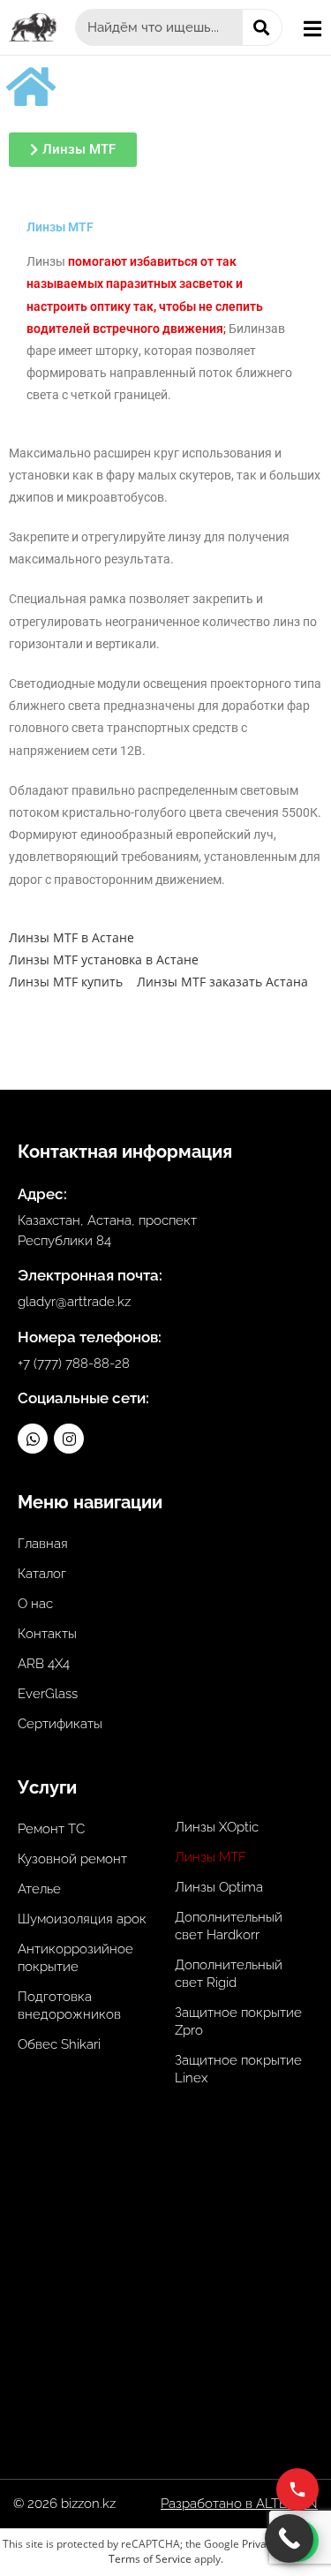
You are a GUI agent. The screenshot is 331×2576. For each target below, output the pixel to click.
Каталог (42, 1574)
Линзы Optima (219, 1887)
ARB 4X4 (44, 1664)
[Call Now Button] (289, 2538)
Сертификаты (60, 1724)
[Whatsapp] (33, 1439)
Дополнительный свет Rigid (229, 1974)
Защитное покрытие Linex (238, 2069)
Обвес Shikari (59, 2044)
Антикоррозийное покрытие (75, 1958)
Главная (43, 1544)
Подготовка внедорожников (69, 2006)
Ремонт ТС (51, 1829)
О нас (35, 1604)
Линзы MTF (211, 1857)
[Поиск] (262, 27)
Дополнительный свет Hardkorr (229, 1926)
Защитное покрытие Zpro (238, 2021)
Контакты (47, 1634)
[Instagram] (69, 1439)
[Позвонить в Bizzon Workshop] (297, 2489)
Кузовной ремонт (72, 1859)
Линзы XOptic (217, 1827)
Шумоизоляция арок (82, 1919)
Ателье (39, 1889)
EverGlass (48, 1694)
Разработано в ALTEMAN (239, 2504)
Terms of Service (150, 2559)
